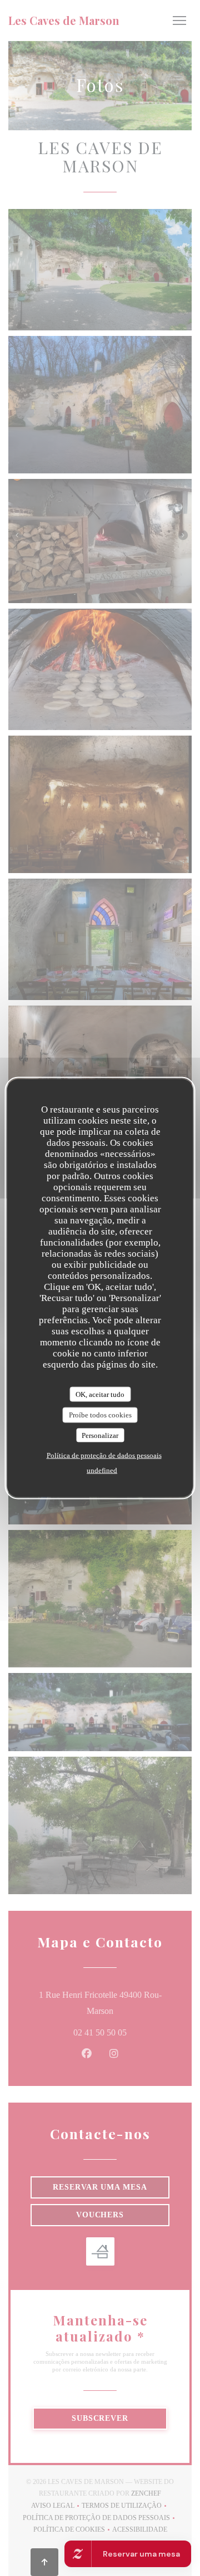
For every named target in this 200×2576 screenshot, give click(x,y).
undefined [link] (102, 1470)
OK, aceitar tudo (100, 1394)
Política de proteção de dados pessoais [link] (104, 1455)
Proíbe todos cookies (100, 1415)
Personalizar (100, 1435)
